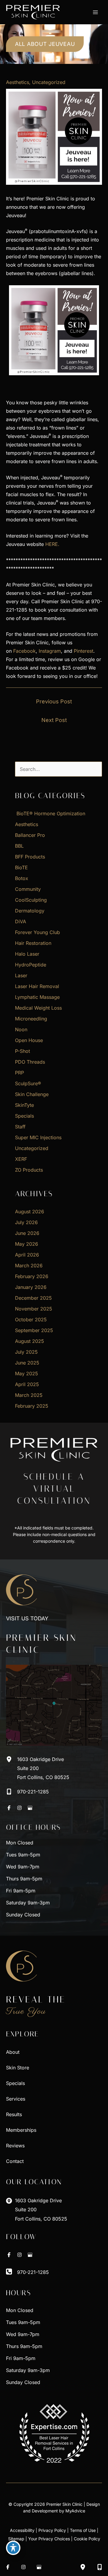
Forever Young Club (37, 932)
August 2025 (30, 1341)
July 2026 (26, 1222)
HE (49, 544)
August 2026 (30, 1212)
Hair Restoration (33, 943)
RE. (56, 544)
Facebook (24, 651)
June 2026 (27, 1233)
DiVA (21, 921)
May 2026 (27, 1244)
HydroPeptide (31, 965)
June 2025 (27, 1363)
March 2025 (29, 1395)
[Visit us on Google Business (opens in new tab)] (30, 1808)
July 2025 (26, 1352)
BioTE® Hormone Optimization (50, 813)
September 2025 (34, 1330)
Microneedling (31, 1019)
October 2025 (31, 1319)
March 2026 (29, 1266)
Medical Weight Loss (38, 1008)
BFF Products (30, 857)
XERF (21, 1159)
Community (28, 889)
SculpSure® (28, 1083)
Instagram (50, 651)
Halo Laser (27, 954)
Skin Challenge (32, 1094)
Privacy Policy (52, 2530)
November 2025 (34, 1309)
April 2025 (27, 1384)
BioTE (21, 867)
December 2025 (33, 1298)
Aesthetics (18, 82)
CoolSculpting (31, 900)
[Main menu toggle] (95, 12)
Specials (24, 1116)
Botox (22, 878)
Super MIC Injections (38, 1137)
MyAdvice (75, 2511)
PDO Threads (30, 1062)
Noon (21, 1029)
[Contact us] (100, 2567)
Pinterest (84, 651)
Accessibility (22, 2530)
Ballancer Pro (30, 835)
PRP (19, 1073)
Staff (20, 1127)
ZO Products (29, 1170)
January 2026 (31, 1287)
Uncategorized (49, 82)
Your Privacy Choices (49, 2539)
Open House (29, 1040)
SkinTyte (24, 1105)
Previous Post (54, 701)
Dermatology (30, 911)
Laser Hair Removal (37, 986)
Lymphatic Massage (37, 997)
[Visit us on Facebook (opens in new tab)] (9, 1808)
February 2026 (32, 1276)
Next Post (54, 720)
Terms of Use (83, 2530)
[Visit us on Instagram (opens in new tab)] (19, 1808)
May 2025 (27, 1373)
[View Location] (12, 1759)
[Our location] (83, 2567)
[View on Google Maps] (54, 1705)
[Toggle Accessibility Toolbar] (13, 2548)
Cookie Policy (87, 2539)
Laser (21, 975)
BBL (19, 846)
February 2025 (32, 1406)
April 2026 (27, 1255)
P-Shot (22, 1051)
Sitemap (16, 2539)
